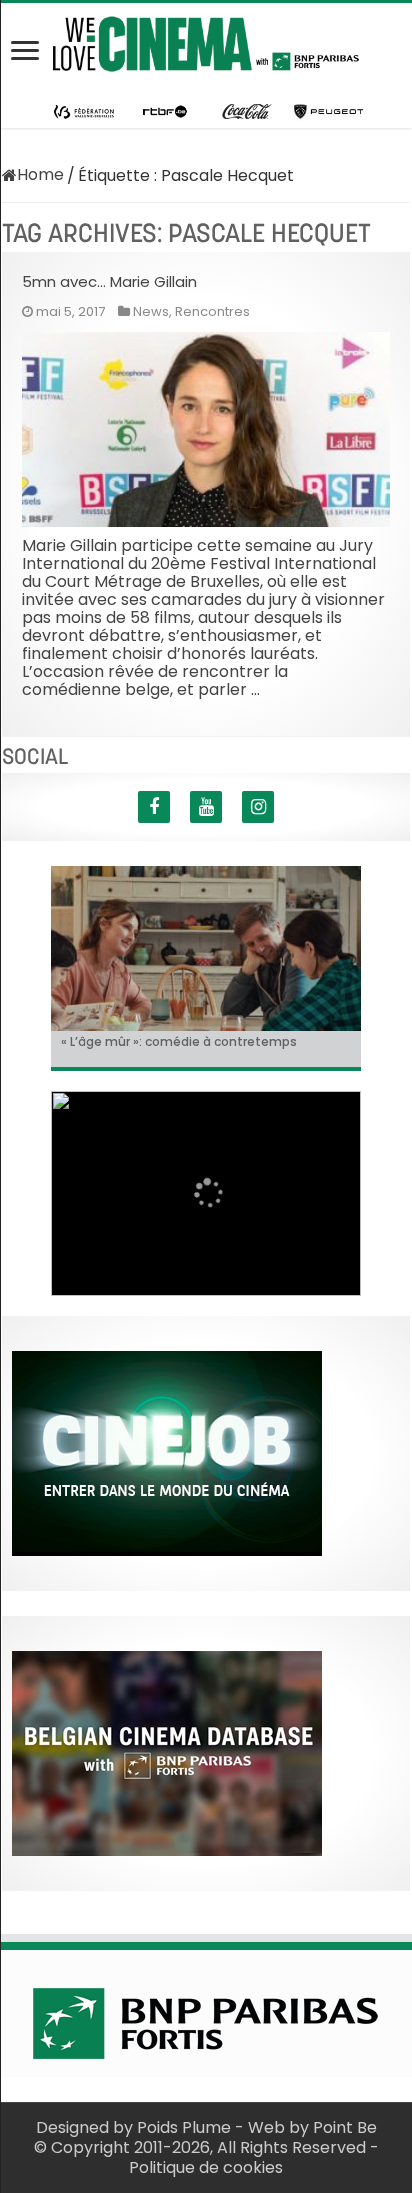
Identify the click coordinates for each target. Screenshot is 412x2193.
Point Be (345, 2127)
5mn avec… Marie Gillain (109, 281)
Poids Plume (184, 2127)
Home (40, 174)
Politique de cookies (206, 2167)
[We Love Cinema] (206, 40)
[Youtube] (206, 807)
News (151, 311)
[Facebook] (154, 807)
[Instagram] (258, 807)
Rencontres (212, 311)
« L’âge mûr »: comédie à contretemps (179, 1041)
